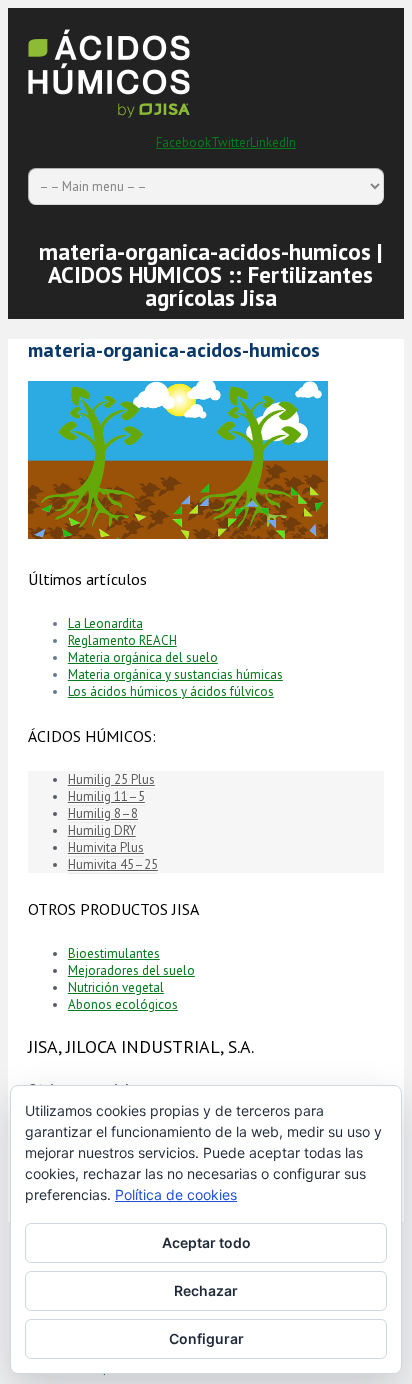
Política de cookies (176, 1194)
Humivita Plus (106, 847)
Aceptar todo (206, 1242)
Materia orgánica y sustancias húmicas (175, 674)
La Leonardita (105, 623)
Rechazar (206, 1290)
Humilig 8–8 (103, 813)
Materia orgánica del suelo (143, 657)
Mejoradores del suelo (131, 970)
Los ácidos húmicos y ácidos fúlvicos (171, 691)
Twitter (230, 142)
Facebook (183, 142)
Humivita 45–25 (113, 864)
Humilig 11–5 (106, 796)
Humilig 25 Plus (111, 779)
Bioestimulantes (114, 953)
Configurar (206, 1338)
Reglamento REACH (122, 640)
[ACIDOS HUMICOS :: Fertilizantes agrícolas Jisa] (109, 119)
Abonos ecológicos (123, 1004)
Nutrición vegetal (116, 987)
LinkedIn (273, 142)
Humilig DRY (102, 830)
